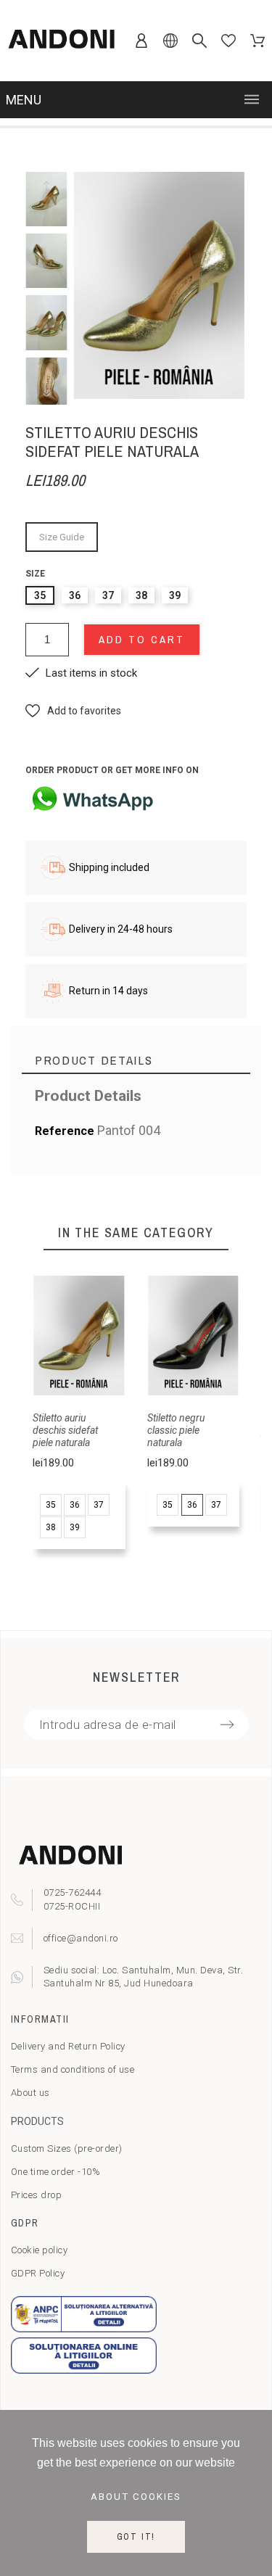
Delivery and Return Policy (68, 2046)
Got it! (136, 2537)
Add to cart (142, 639)
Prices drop (37, 2195)
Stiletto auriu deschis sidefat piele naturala (65, 1430)
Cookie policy (40, 2250)
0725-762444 (73, 1892)
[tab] (136, 1061)
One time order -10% (56, 2172)
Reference (66, 1131)
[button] (73, 711)
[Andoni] (62, 41)
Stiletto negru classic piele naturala (176, 1430)
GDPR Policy (38, 2273)
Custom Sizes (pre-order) (67, 2148)
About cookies (136, 2497)
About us (30, 2093)
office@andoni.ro (81, 1938)
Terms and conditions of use (73, 2069)
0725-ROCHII (72, 1906)
